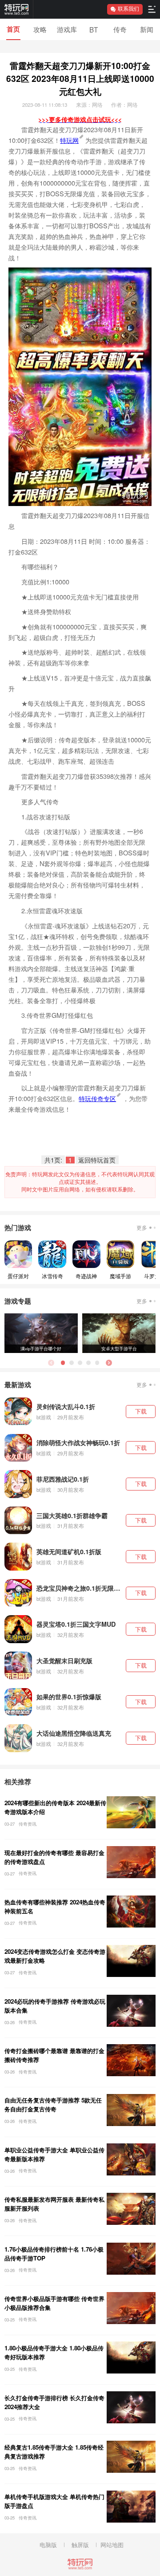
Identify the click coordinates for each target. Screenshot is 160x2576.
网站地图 (112, 2545)
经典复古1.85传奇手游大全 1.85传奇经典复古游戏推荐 (54, 2452)
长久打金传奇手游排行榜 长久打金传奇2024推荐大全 (54, 2402)
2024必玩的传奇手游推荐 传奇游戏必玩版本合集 (55, 2006)
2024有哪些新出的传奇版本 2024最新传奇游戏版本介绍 (55, 1807)
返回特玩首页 (97, 1160)
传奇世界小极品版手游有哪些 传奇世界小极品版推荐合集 (54, 2303)
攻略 (40, 29)
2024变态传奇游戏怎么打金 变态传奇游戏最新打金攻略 (55, 1956)
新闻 (147, 29)
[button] (109, 1363)
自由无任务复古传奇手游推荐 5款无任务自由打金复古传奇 (53, 2104)
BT (94, 29)
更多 (142, 1227)
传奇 (120, 29)
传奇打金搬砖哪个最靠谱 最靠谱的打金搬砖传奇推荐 (54, 2055)
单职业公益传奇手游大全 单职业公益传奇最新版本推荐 (54, 2154)
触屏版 (80, 2545)
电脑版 (48, 2545)
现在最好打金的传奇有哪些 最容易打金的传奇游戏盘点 (54, 1857)
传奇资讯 (28, 1824)
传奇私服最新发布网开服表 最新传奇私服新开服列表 (54, 2204)
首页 (13, 29)
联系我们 (128, 9)
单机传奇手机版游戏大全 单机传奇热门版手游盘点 (54, 2501)
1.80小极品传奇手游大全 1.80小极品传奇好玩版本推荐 (54, 2352)
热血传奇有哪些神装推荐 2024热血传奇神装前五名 (55, 1906)
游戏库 (67, 29)
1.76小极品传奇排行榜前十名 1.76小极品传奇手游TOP (54, 2254)
